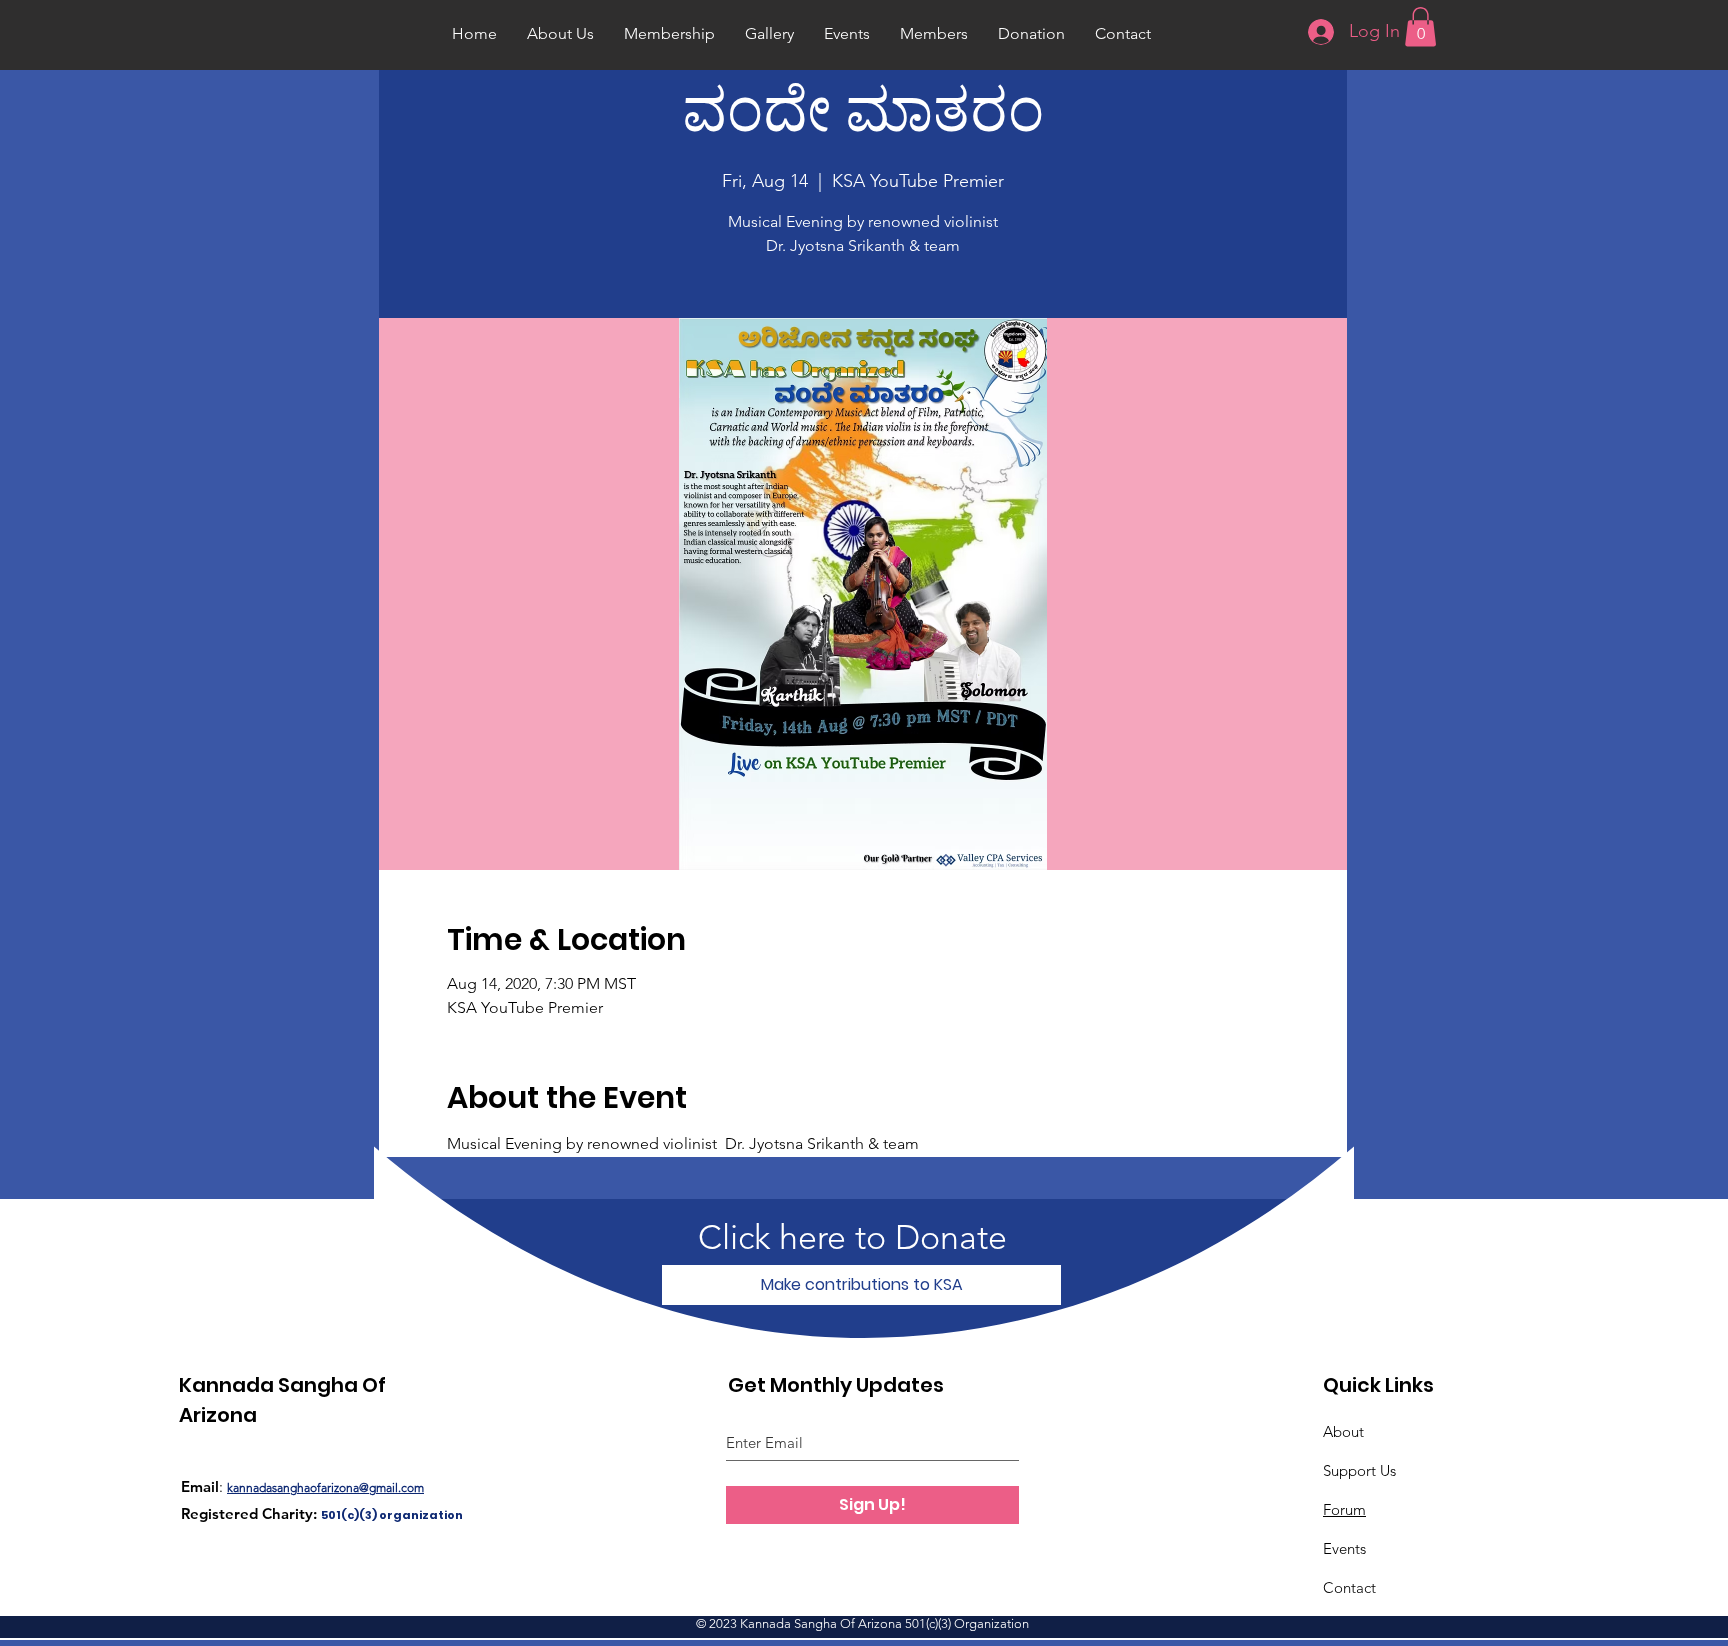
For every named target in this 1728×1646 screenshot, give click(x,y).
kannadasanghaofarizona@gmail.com (325, 1487)
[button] (1420, 26)
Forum (1344, 1509)
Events (1344, 1548)
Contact (1349, 1587)
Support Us (1359, 1470)
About (1343, 1431)
